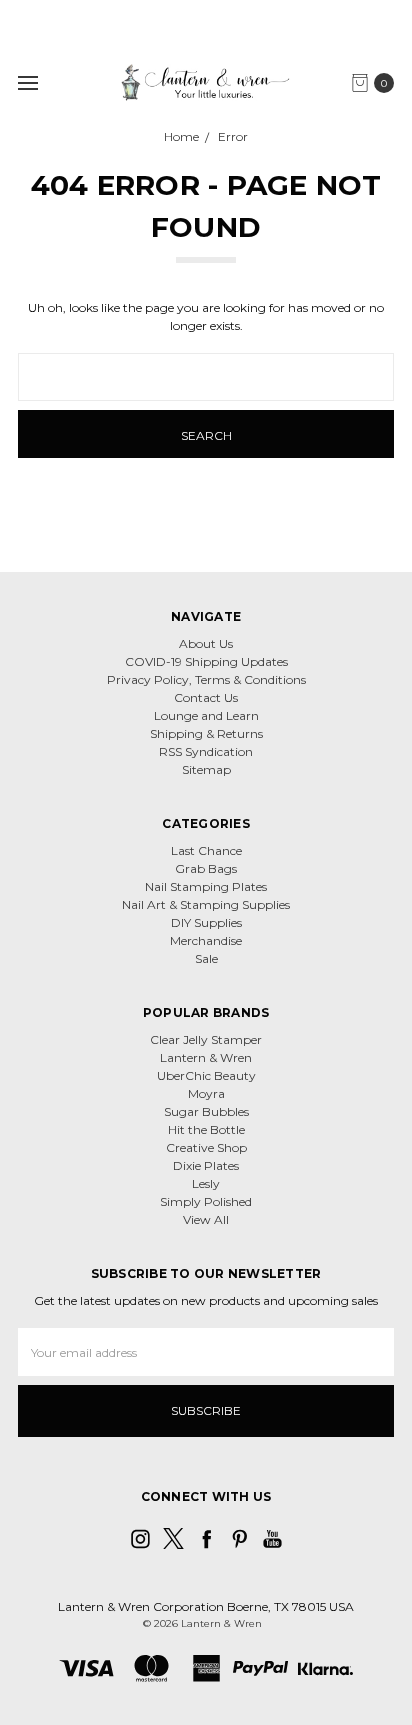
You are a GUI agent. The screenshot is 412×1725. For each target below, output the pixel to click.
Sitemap (206, 769)
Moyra (206, 1093)
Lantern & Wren (206, 1057)
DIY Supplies (206, 922)
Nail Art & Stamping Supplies (206, 904)
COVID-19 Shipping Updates (206, 661)
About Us (206, 643)
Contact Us (206, 697)
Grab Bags (206, 868)
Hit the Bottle (206, 1129)
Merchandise (206, 940)
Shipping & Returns (206, 733)
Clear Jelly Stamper (206, 1039)
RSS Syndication (206, 751)
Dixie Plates (206, 1165)
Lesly (206, 1183)
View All (206, 1219)
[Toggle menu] (27, 82)
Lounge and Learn (206, 715)
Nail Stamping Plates (206, 886)
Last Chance (206, 850)
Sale (206, 958)
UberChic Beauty (206, 1075)
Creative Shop (206, 1147)
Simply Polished (206, 1201)
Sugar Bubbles (206, 1111)
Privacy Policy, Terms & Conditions (206, 679)
